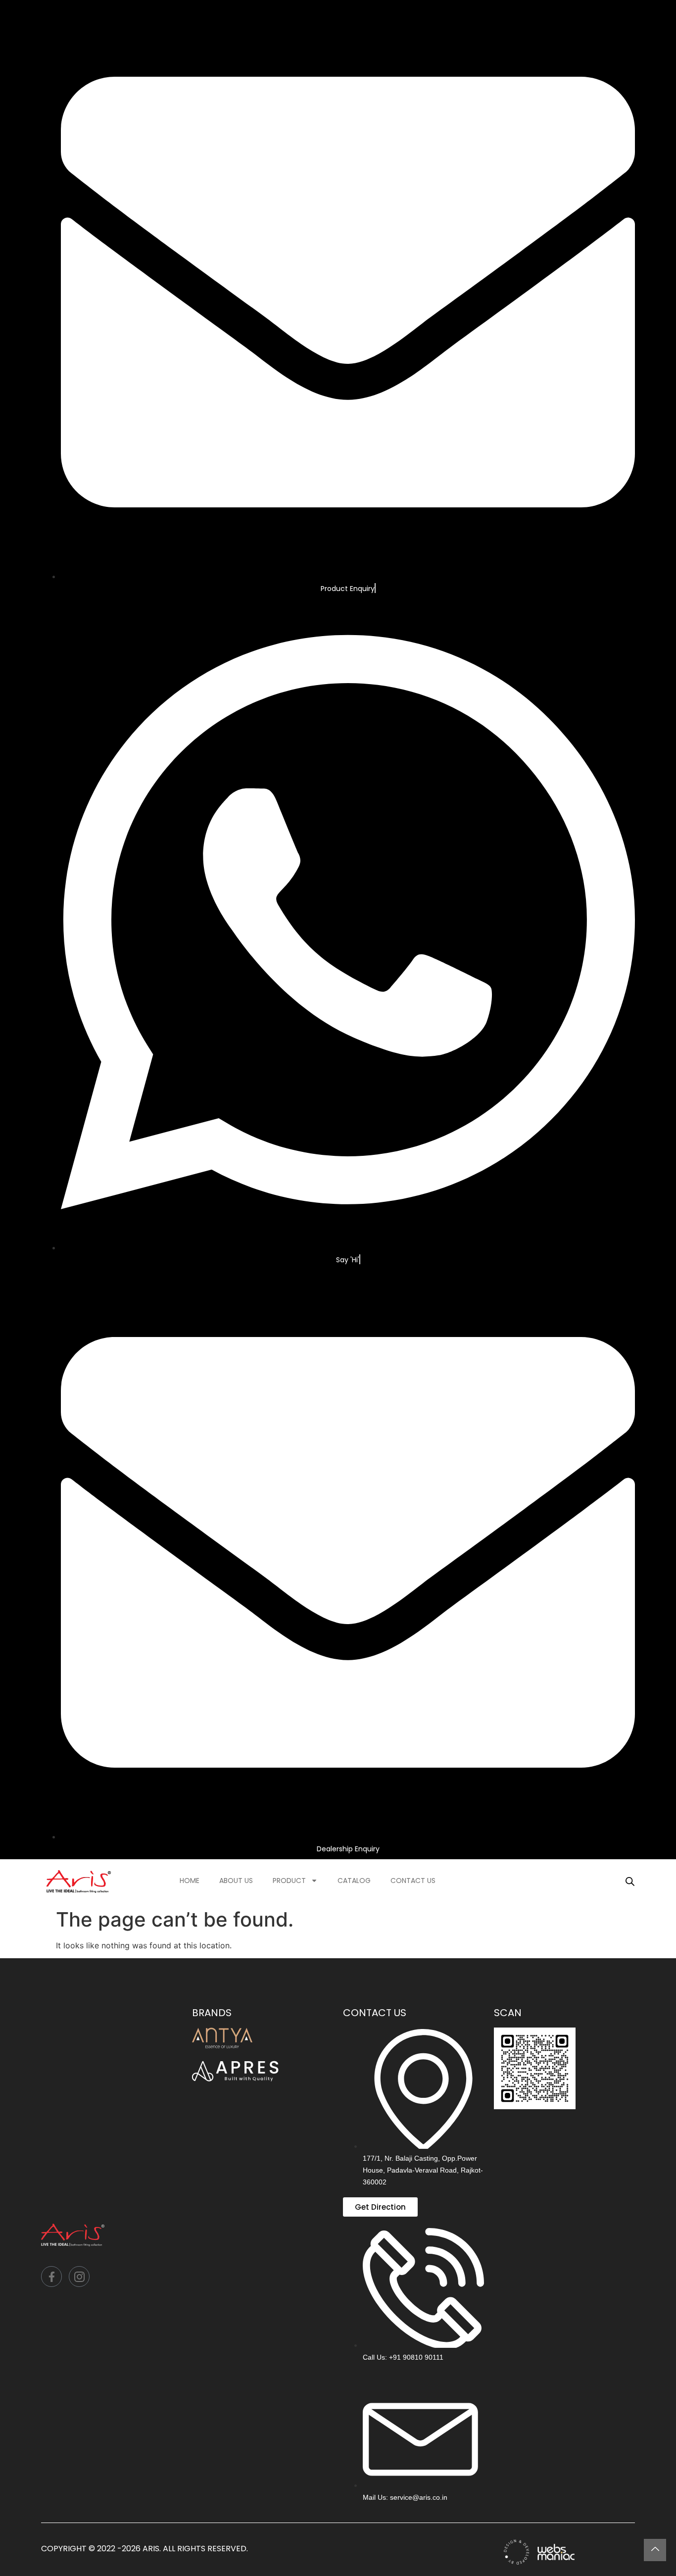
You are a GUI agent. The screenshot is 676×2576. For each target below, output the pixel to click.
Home (190, 1881)
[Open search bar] (630, 1881)
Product (289, 1881)
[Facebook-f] (51, 2277)
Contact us (413, 1881)
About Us (236, 1881)
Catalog (354, 1881)
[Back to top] (655, 2550)
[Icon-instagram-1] (79, 2277)
